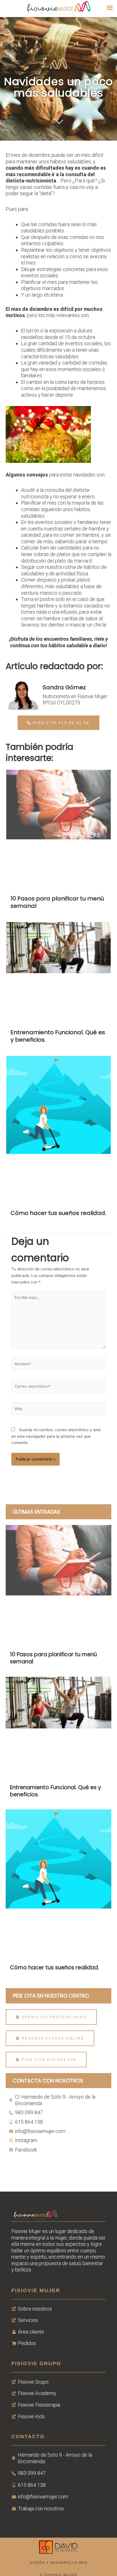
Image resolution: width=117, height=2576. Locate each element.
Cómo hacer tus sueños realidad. (58, 1213)
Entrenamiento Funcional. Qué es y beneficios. (58, 1036)
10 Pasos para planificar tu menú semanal (57, 902)
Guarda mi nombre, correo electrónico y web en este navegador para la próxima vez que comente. (56, 1436)
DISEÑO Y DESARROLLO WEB (59, 2563)
